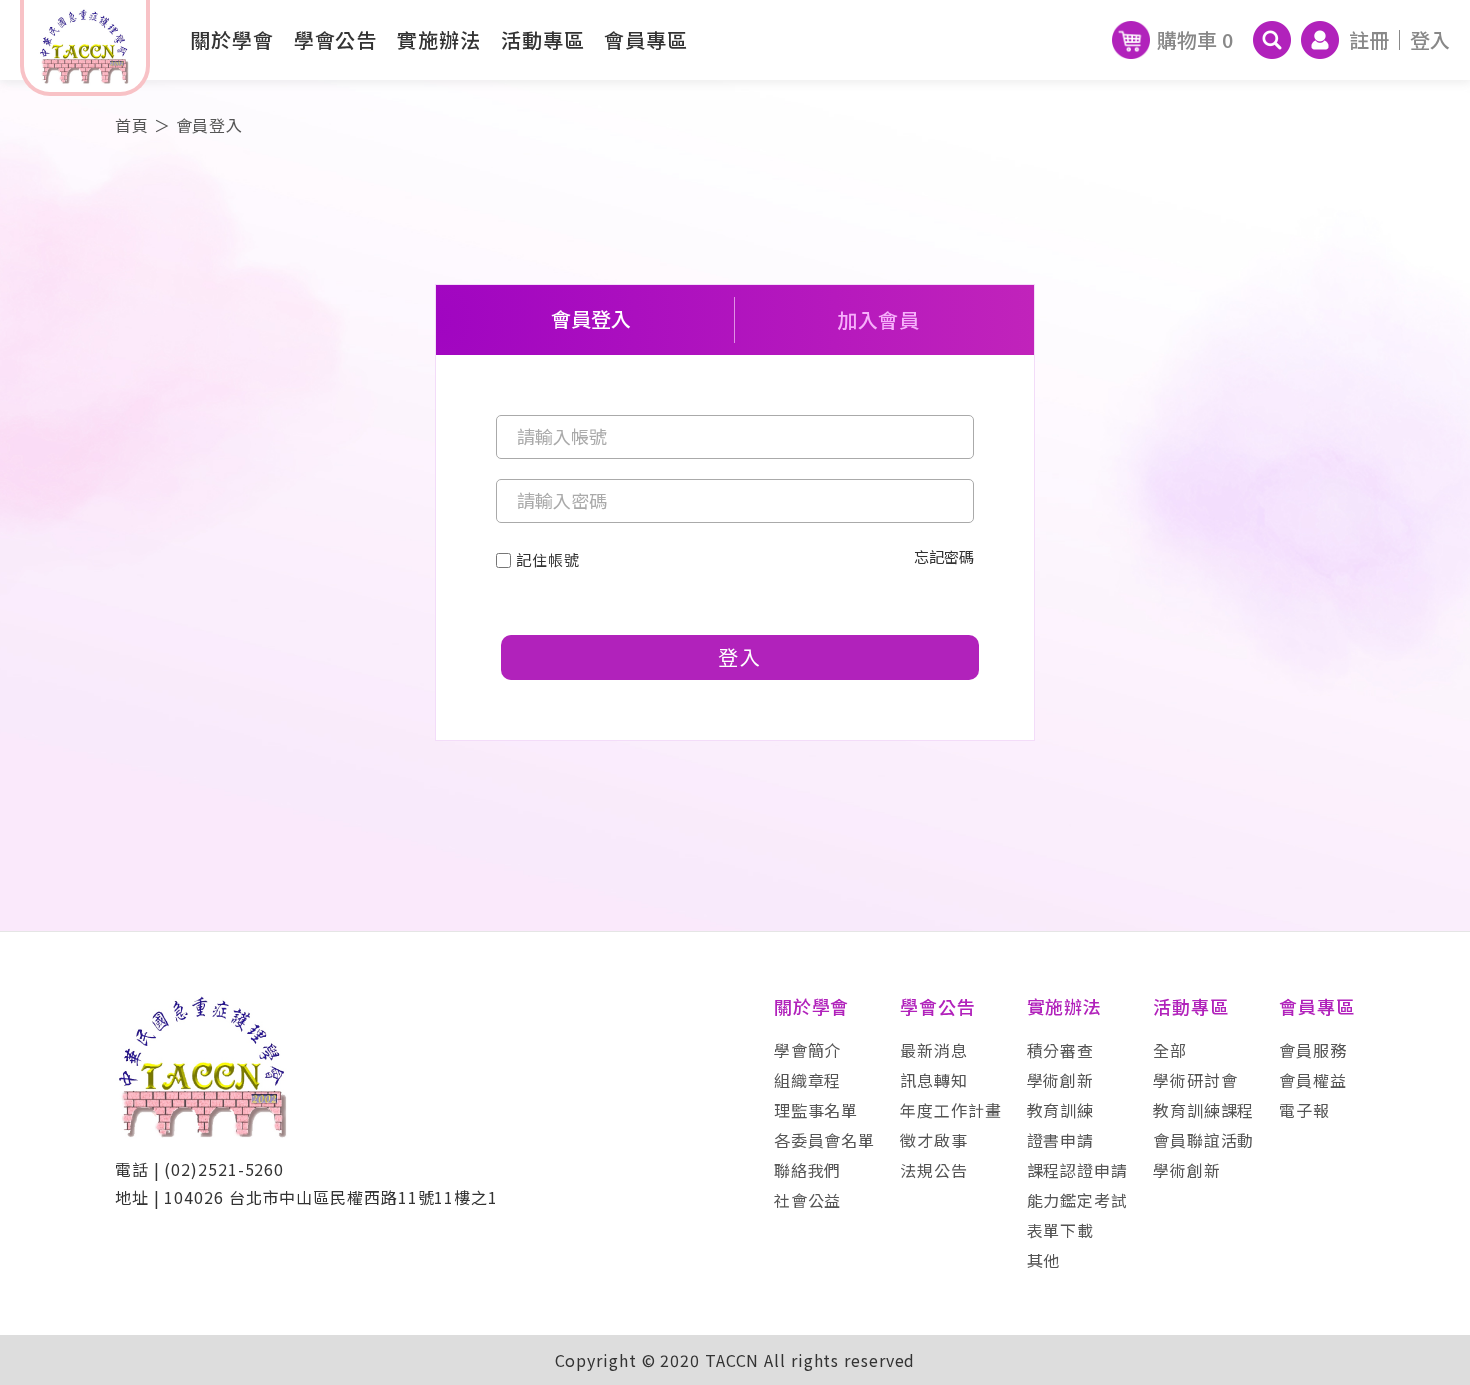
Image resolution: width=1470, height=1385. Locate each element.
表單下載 (1061, 1230)
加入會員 (879, 319)
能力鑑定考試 (1077, 1200)
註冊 (1369, 39)
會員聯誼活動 (1203, 1140)
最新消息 (934, 1050)
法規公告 (934, 1170)
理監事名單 (816, 1110)
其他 (1044, 1260)
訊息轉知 (934, 1080)
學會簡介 (808, 1050)
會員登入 (591, 319)
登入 (1430, 39)
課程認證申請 (1077, 1170)
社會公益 (808, 1200)
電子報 (1304, 1110)
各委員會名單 (824, 1140)
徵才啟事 (934, 1140)
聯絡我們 (808, 1170)
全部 (1170, 1050)
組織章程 (808, 1080)
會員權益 (1313, 1080)
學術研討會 (1195, 1080)
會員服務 (1313, 1050)
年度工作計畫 (950, 1110)
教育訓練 (1061, 1110)
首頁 (132, 125)
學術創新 (1061, 1080)
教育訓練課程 (1203, 1110)
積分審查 (1061, 1050)
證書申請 (1061, 1140)
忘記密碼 (944, 557)
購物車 (1195, 39)
